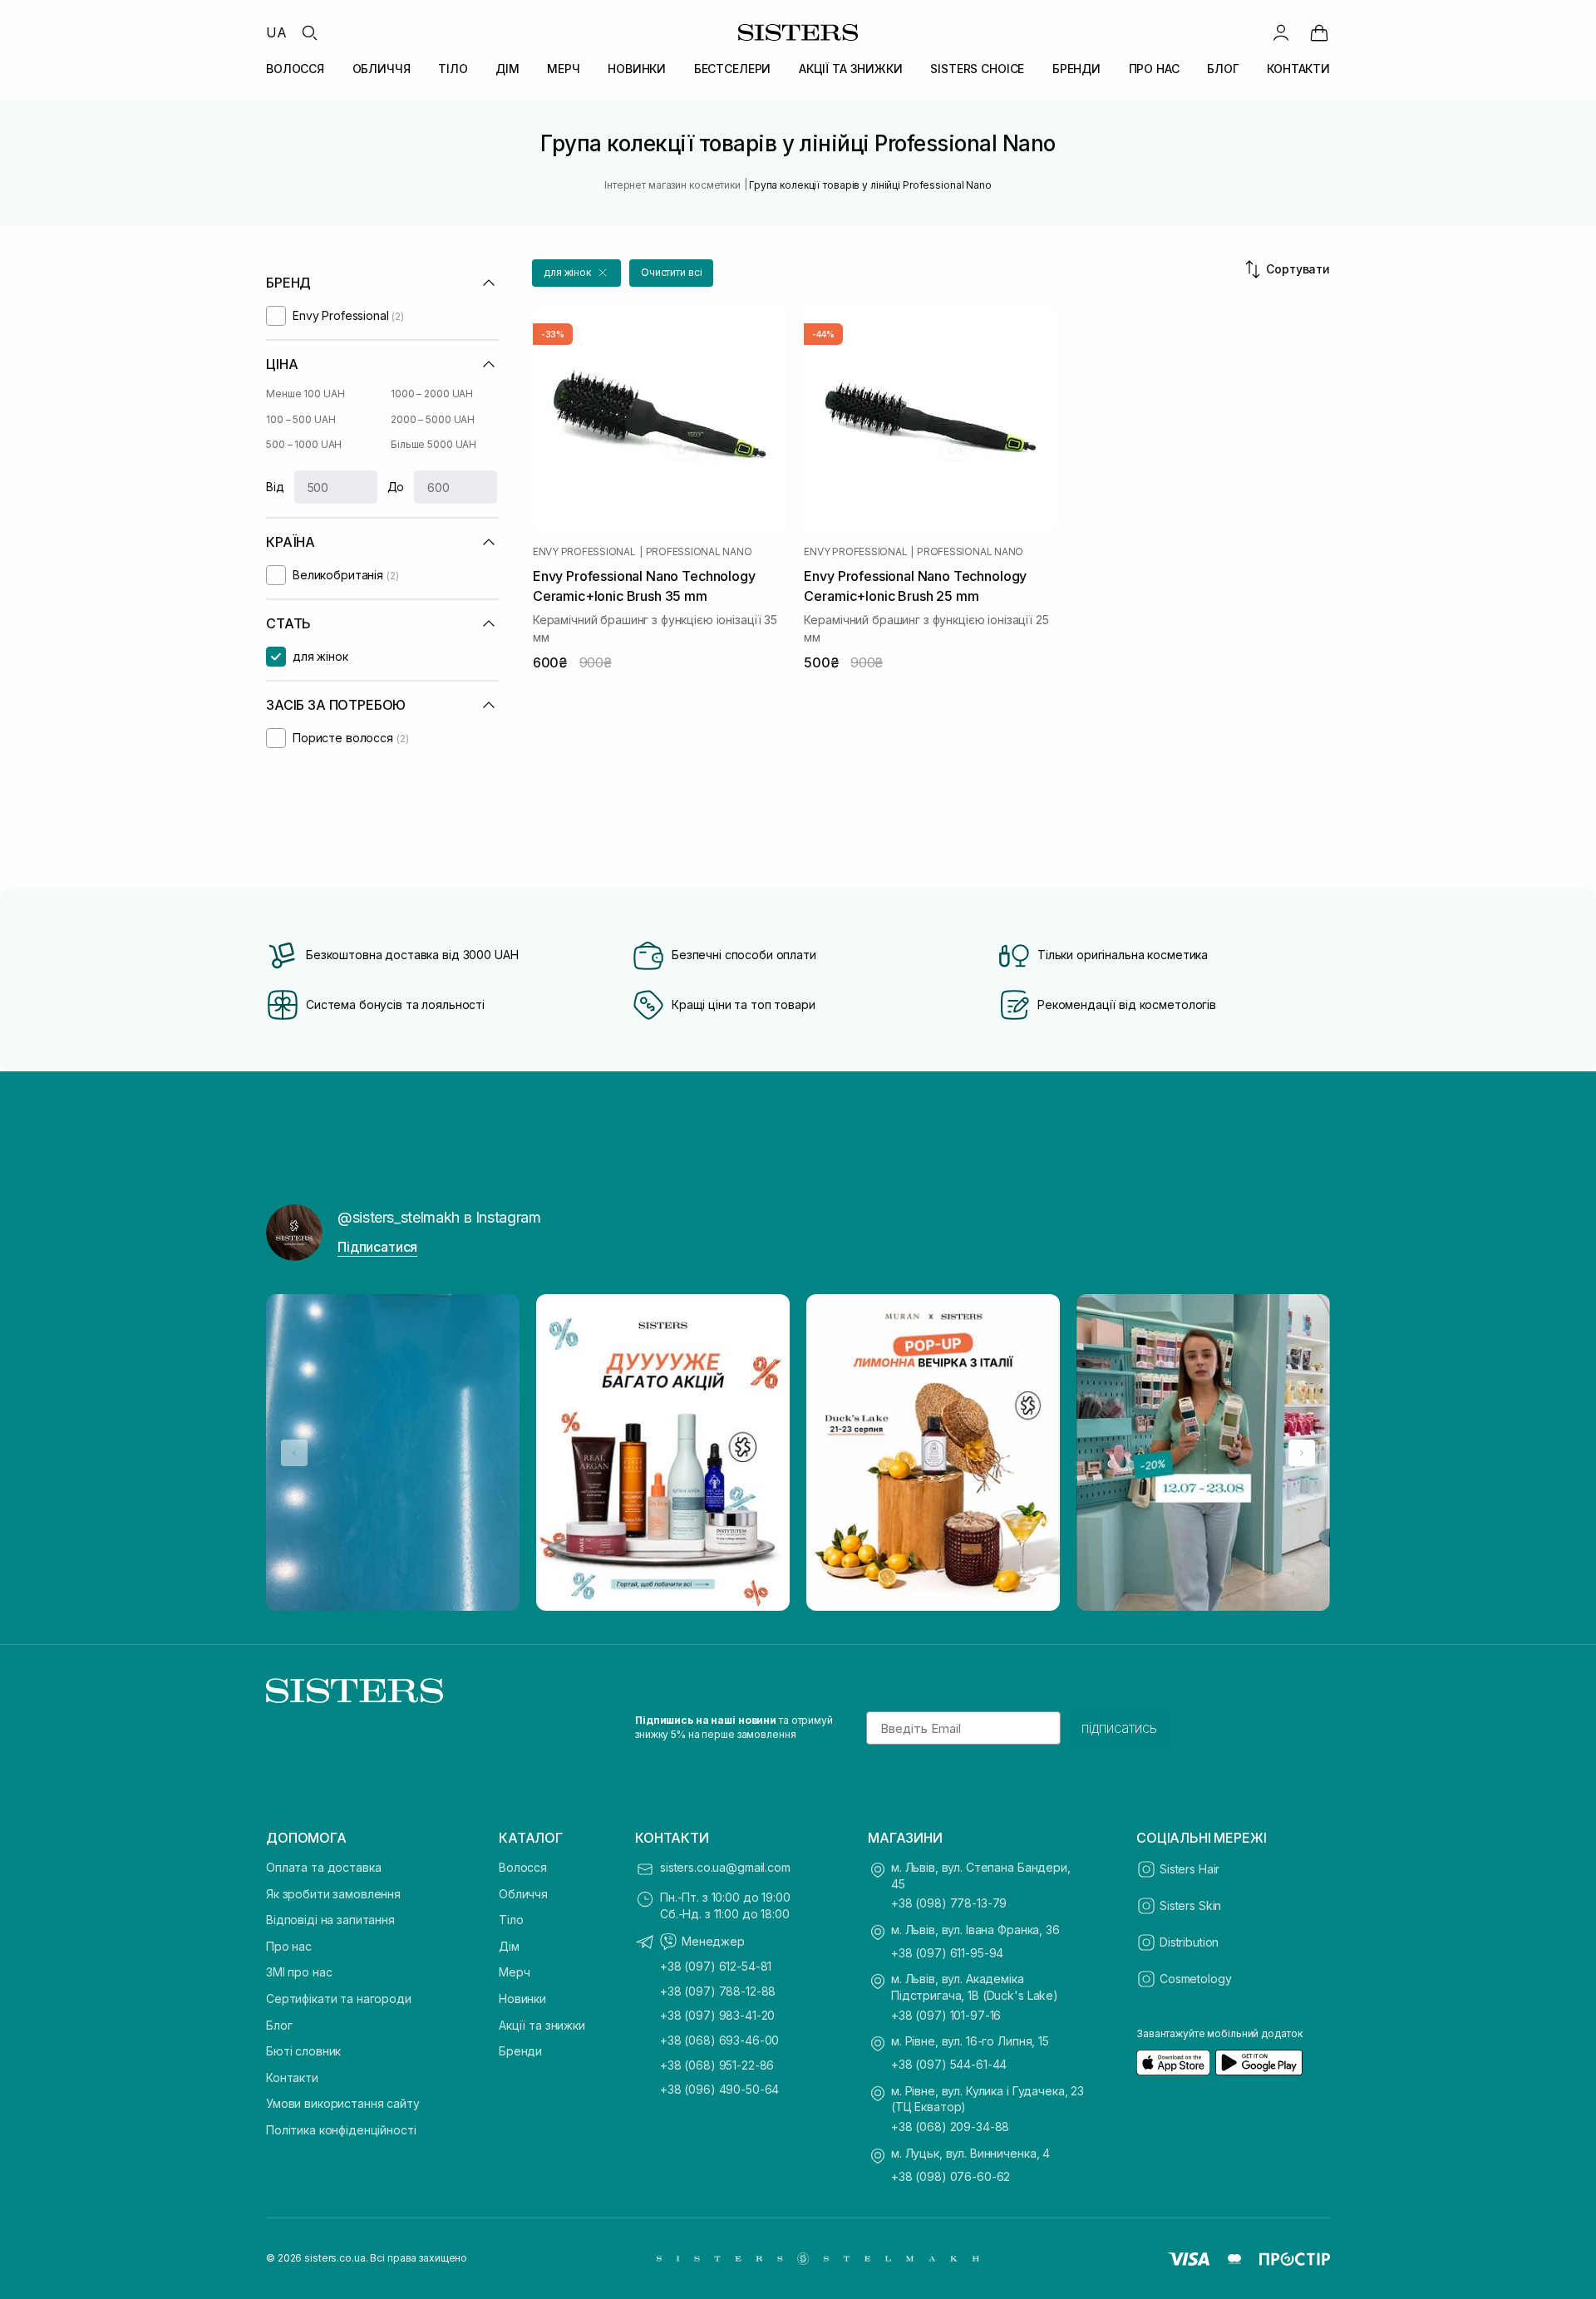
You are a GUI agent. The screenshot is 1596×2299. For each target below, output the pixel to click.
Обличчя (523, 1894)
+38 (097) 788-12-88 (718, 1991)
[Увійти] (1281, 32)
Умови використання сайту (343, 2103)
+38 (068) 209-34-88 (950, 2127)
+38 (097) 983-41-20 (717, 2015)
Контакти (292, 2077)
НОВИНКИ (637, 69)
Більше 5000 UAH (433, 444)
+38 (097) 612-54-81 (716, 1966)
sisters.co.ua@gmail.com (725, 1867)
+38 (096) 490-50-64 (719, 2089)
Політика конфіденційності (341, 2130)
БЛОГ (1223, 69)
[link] (1319, 32)
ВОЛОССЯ (295, 69)
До (396, 487)
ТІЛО (453, 69)
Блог (279, 2025)
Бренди (520, 2051)
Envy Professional (584, 552)
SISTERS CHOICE (977, 69)
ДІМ (507, 69)
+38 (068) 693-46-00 (719, 2040)
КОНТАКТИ (1298, 69)
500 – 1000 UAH (304, 444)
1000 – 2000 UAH (432, 394)
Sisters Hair (1190, 1869)
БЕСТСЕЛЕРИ (733, 69)
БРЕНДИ (1076, 69)
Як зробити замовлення (333, 1894)
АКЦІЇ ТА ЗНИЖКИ (851, 69)
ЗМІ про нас (299, 1972)
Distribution (1189, 1942)
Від (275, 487)
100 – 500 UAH (300, 419)
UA (276, 32)
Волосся (523, 1867)
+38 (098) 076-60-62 (951, 2176)
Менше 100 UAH (305, 394)
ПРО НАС (1154, 69)
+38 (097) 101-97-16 (946, 2015)
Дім (509, 1946)
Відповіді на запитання (330, 1920)
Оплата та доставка (323, 1867)
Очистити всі (672, 272)
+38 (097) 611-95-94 (947, 1953)
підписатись (1119, 1728)
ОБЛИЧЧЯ (382, 69)
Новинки (522, 1999)
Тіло (511, 1920)
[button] (576, 273)
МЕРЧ (563, 69)
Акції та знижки (542, 2025)
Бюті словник (303, 2051)
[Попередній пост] (294, 1453)
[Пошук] (309, 32)
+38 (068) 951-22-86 (717, 2065)
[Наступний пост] (1302, 1453)
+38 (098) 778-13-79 (949, 1903)
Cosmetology (1195, 1979)
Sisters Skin (1190, 1905)
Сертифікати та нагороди (339, 1999)
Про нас (289, 1946)
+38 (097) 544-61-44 (949, 2064)
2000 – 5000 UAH (433, 419)
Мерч (514, 1972)
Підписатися (377, 1247)
